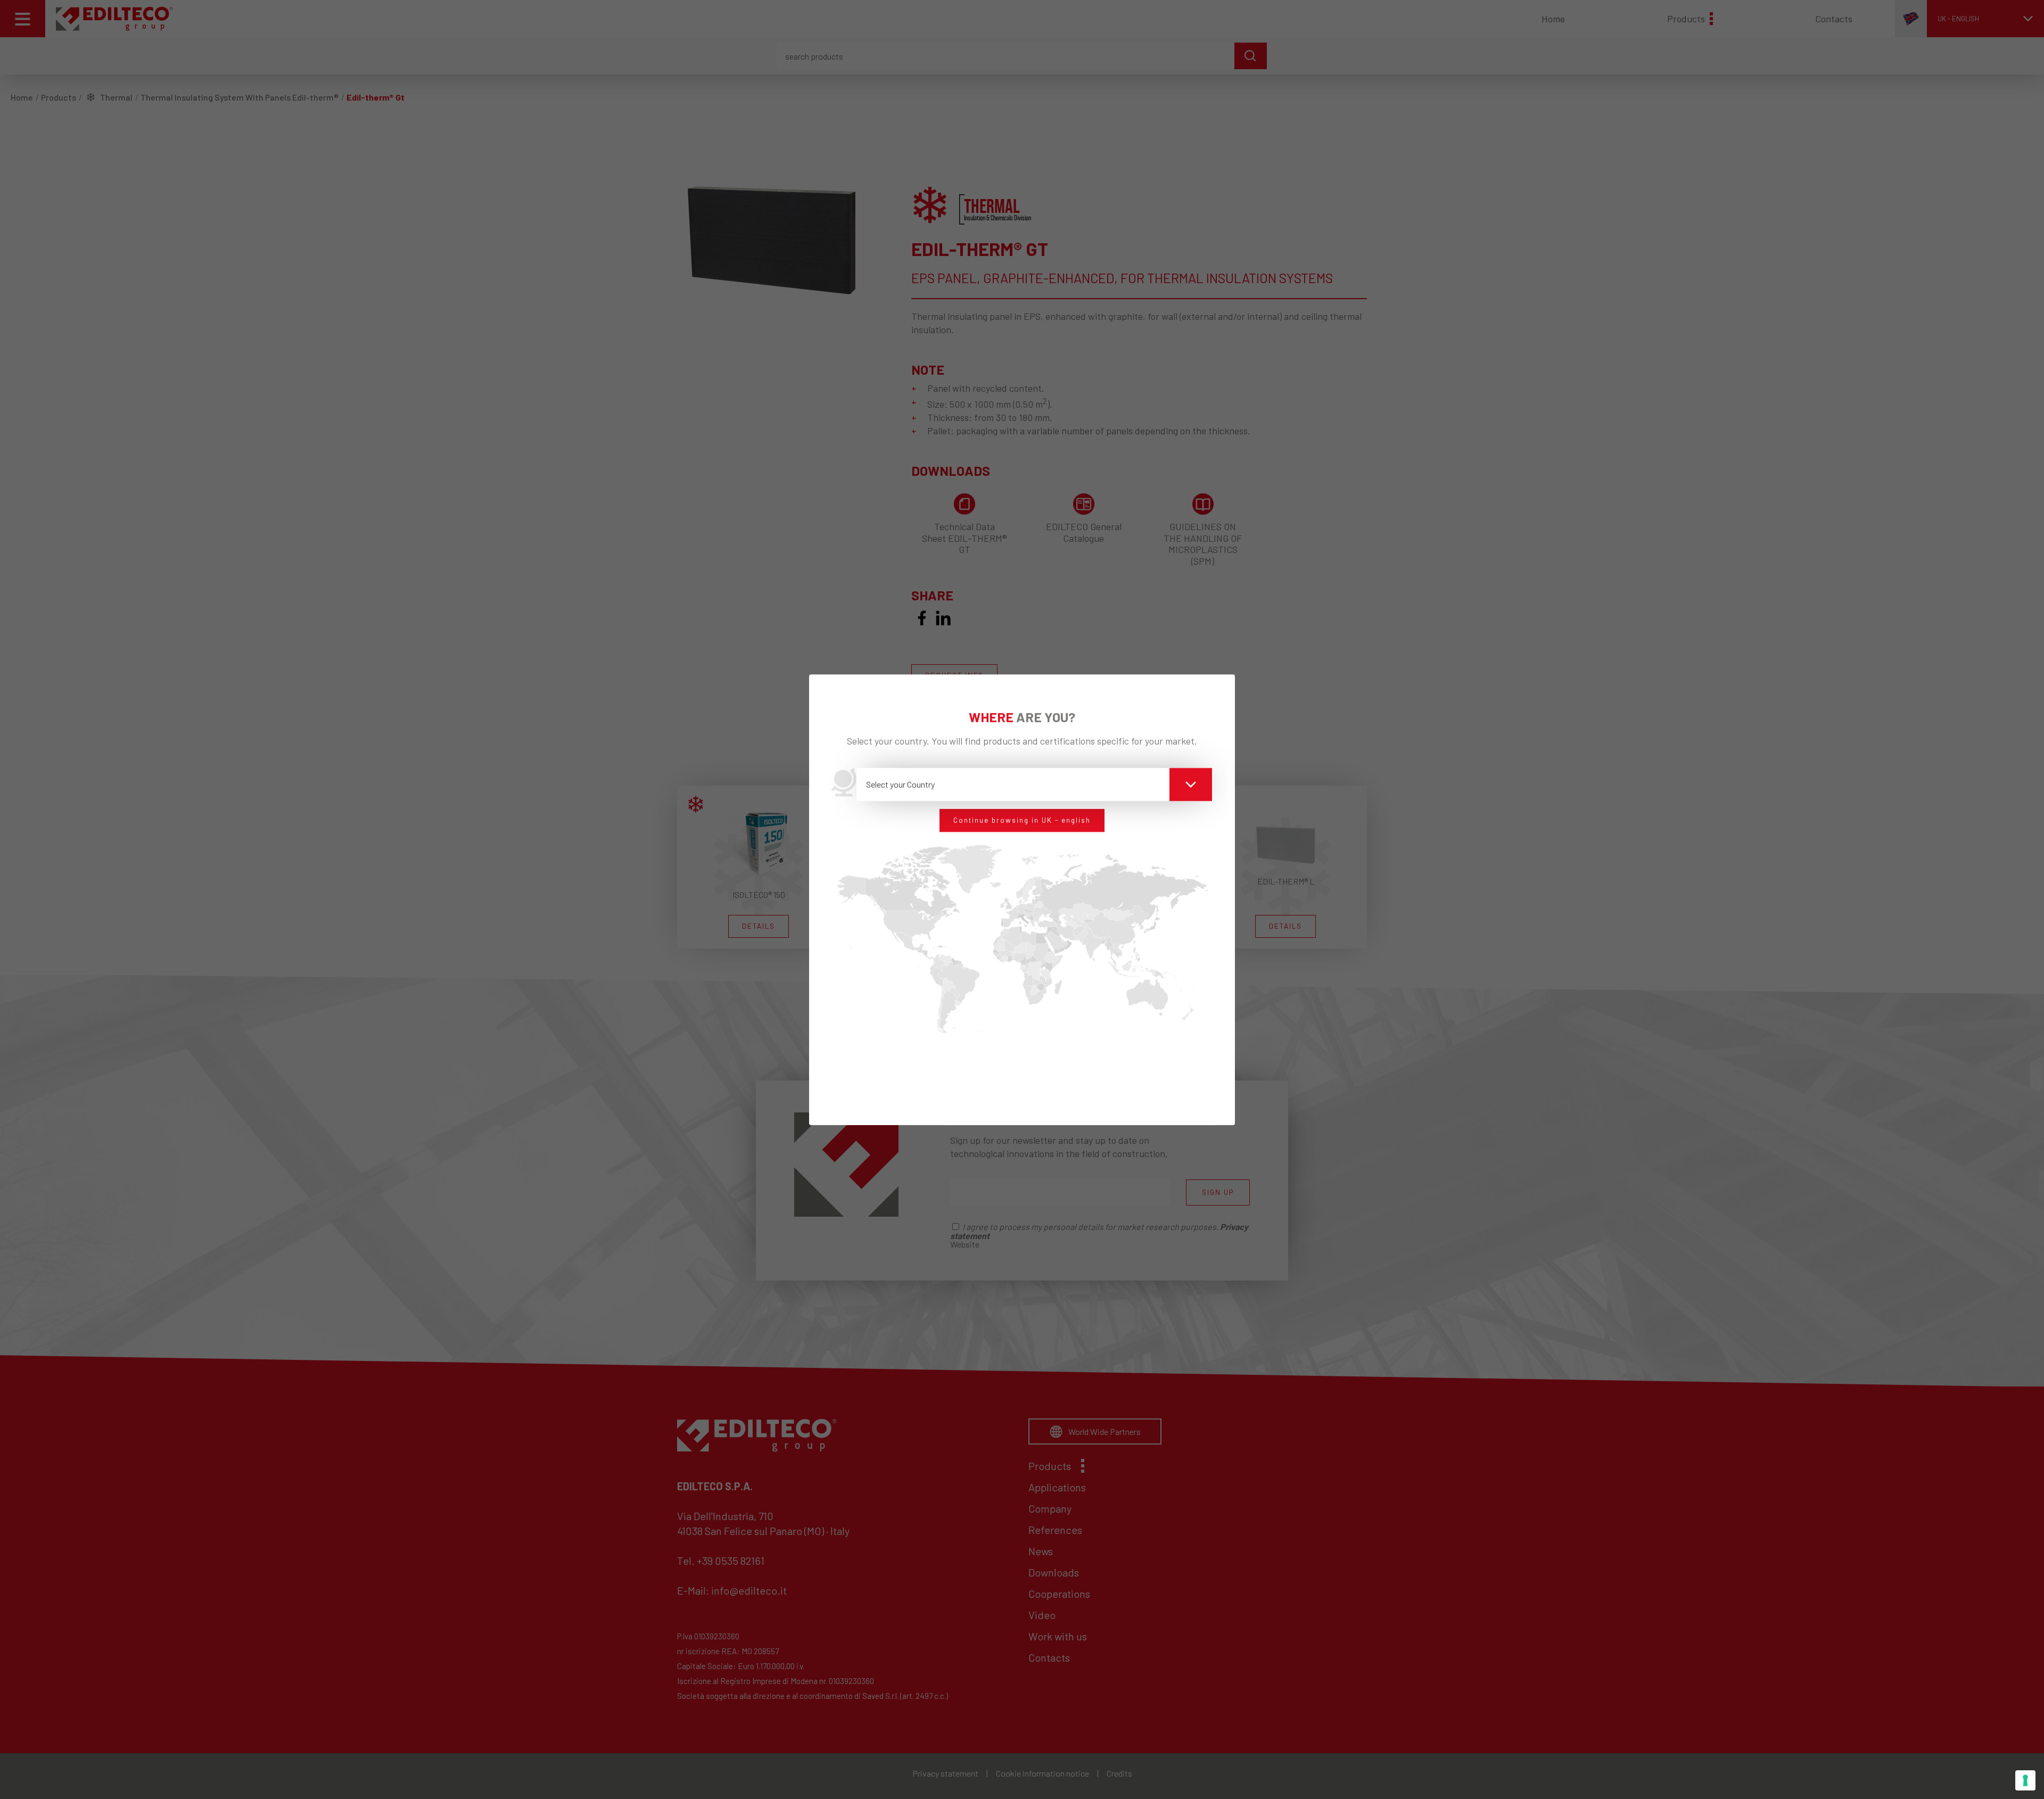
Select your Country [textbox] (900, 784)
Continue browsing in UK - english (1022, 820)
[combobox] (1035, 785)
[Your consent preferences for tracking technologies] (2025, 1780)
